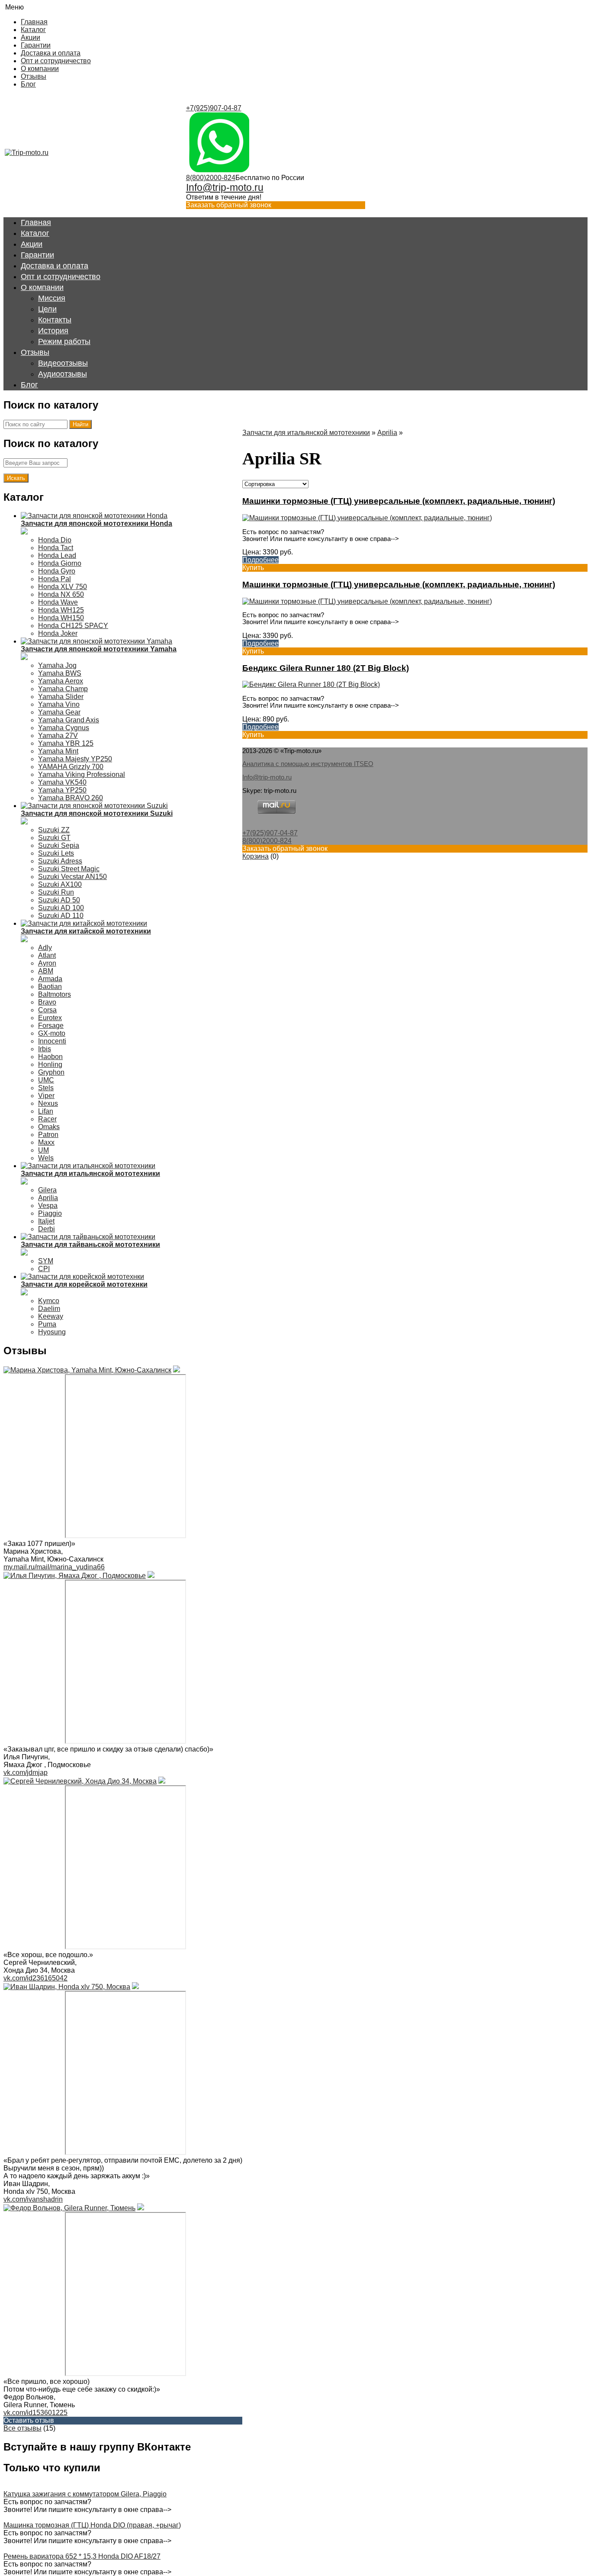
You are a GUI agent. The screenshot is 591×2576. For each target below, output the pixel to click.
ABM (46, 971)
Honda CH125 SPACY (73, 626)
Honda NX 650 (61, 594)
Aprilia (48, 1198)
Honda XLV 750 (63, 587)
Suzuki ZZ (54, 830)
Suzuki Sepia (59, 845)
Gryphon (51, 1072)
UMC (46, 1080)
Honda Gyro (57, 571)
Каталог (33, 30)
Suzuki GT (54, 838)
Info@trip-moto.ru (225, 187)
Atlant (47, 955)
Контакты (55, 320)
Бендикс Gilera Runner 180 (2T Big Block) (326, 668)
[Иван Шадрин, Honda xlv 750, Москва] (67, 1987)
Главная (34, 22)
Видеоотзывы (63, 363)
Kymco (49, 1301)
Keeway (51, 1316)
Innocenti (52, 1041)
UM (43, 1150)
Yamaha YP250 (62, 790)
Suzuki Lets (56, 853)
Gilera (47, 1190)
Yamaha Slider (61, 697)
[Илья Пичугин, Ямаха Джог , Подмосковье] (75, 1576)
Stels (46, 1088)
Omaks (49, 1127)
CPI (44, 1269)
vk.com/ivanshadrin (33, 2199)
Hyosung (52, 1332)
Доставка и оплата (51, 53)
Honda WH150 (61, 618)
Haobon (50, 1057)
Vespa (48, 1206)
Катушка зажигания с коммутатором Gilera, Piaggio (85, 2494)
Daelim (49, 1309)
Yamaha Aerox (61, 681)
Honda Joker (58, 633)
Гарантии (36, 45)
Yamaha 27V (58, 736)
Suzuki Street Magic (69, 869)
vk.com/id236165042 (35, 1978)
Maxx (46, 1142)
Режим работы (64, 341)
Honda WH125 (61, 610)
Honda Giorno (60, 563)
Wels (46, 1158)
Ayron (47, 963)
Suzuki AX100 (60, 884)
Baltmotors (55, 994)
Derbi (47, 1229)
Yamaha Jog (57, 665)
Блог (28, 84)
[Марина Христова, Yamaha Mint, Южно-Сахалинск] (87, 1370)
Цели (47, 309)
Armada (50, 979)
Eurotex (50, 1018)
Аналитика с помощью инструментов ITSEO (308, 764)
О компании (40, 69)
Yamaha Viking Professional (82, 774)
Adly (45, 948)
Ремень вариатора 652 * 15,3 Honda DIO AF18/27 (82, 2556)
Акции (31, 37)
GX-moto (52, 1033)
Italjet (46, 1221)
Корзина (255, 856)
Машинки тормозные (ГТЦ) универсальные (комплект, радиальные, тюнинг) (399, 501)
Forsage (51, 1026)
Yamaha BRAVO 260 (71, 798)
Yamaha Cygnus (64, 728)
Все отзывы (22, 2428)
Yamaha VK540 (62, 782)
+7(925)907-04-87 (214, 108)
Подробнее (260, 560)
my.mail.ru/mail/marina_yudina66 (54, 1567)
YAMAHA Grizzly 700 (71, 767)
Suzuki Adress (60, 861)
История (53, 331)
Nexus (48, 1103)
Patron (48, 1135)
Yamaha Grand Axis (69, 720)
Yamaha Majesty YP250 (75, 759)
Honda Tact (56, 548)
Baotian (50, 987)
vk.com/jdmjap (26, 1773)
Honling (50, 1064)
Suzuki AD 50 (59, 900)
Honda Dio (55, 540)
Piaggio (50, 1213)
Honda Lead (57, 555)
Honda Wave (58, 602)
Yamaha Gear (59, 712)
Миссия (52, 298)
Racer (47, 1119)
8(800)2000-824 (211, 178)
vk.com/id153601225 (35, 2413)
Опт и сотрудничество (56, 61)
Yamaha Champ (63, 689)
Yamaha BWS (60, 673)
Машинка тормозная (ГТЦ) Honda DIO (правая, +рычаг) (92, 2525)
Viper (46, 1096)
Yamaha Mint (58, 751)
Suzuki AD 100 (61, 908)
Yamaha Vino (59, 704)
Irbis (45, 1049)
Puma (47, 1324)
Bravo (47, 1002)
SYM (46, 1261)
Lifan (46, 1111)
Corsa (47, 1010)
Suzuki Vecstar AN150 (72, 877)
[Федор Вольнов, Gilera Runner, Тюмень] (69, 2208)
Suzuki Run (56, 892)
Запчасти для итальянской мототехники (306, 433)
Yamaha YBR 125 (66, 743)
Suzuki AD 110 (61, 916)
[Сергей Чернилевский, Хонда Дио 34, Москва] (80, 1781)
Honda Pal (55, 579)
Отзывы (34, 76)
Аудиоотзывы (63, 374)
